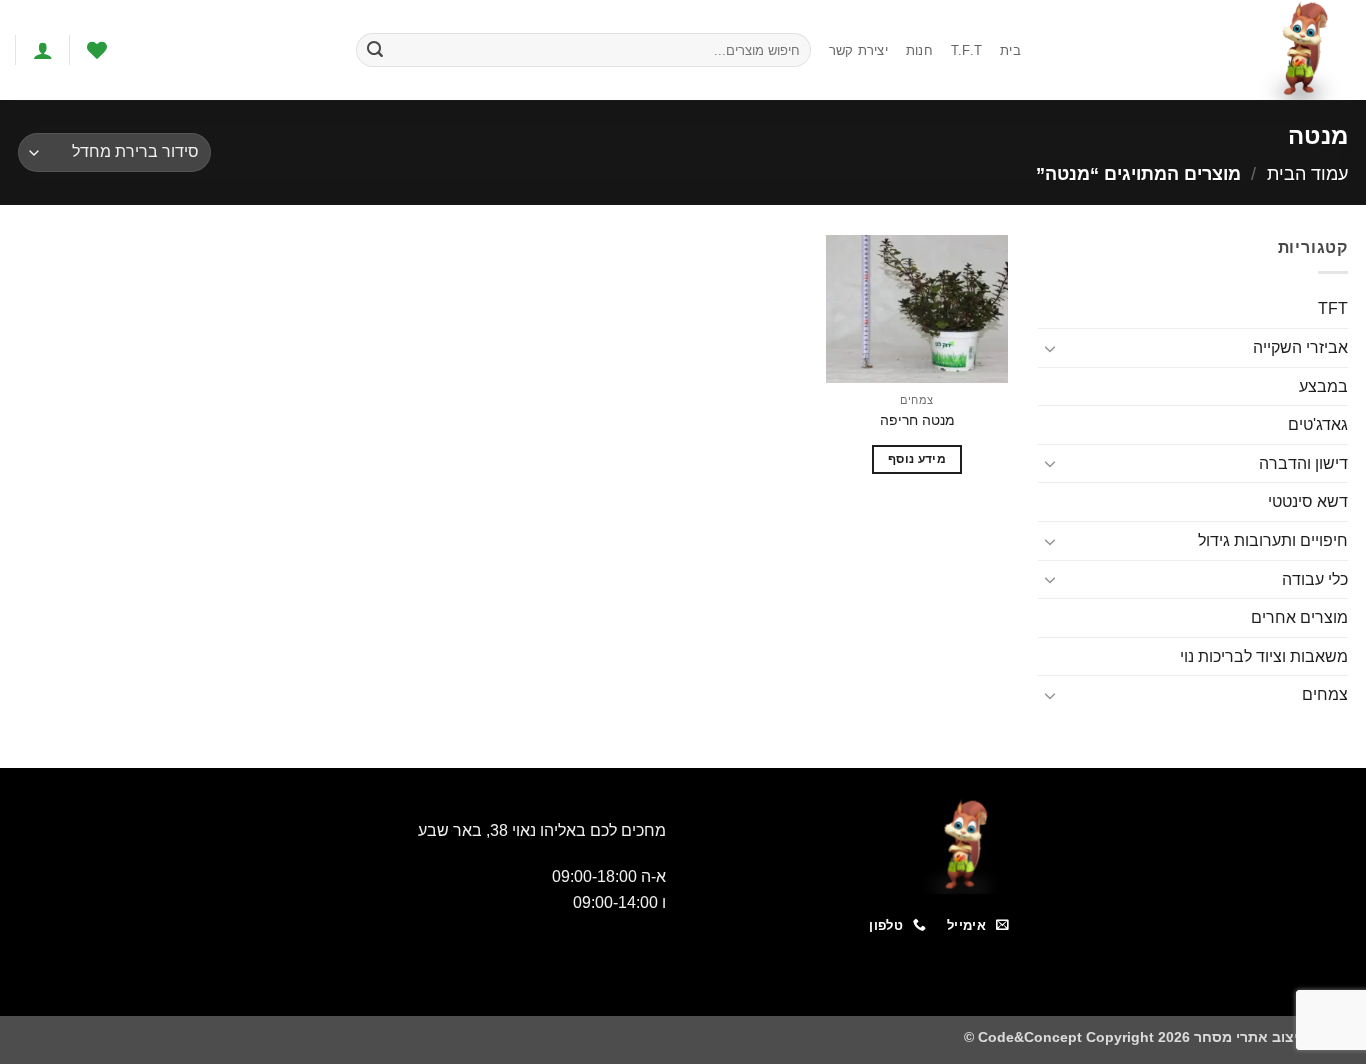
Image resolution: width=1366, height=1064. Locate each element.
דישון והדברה (1303, 463)
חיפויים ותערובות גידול (1273, 540)
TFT (1333, 308)
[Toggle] (1050, 348)
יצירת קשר (858, 50)
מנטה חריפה (917, 420)
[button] (43, 50)
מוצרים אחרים (1299, 617)
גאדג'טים (1318, 424)
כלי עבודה (1315, 579)
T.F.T (966, 50)
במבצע (1323, 386)
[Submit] (375, 50)
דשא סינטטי (1308, 501)
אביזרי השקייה (1300, 347)
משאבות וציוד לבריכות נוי (1264, 656)
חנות (919, 50)
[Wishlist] (97, 50)
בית (1010, 50)
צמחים (1325, 694)
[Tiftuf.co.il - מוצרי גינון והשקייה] (1201, 50)
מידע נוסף (917, 459)
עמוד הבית (1307, 173)
